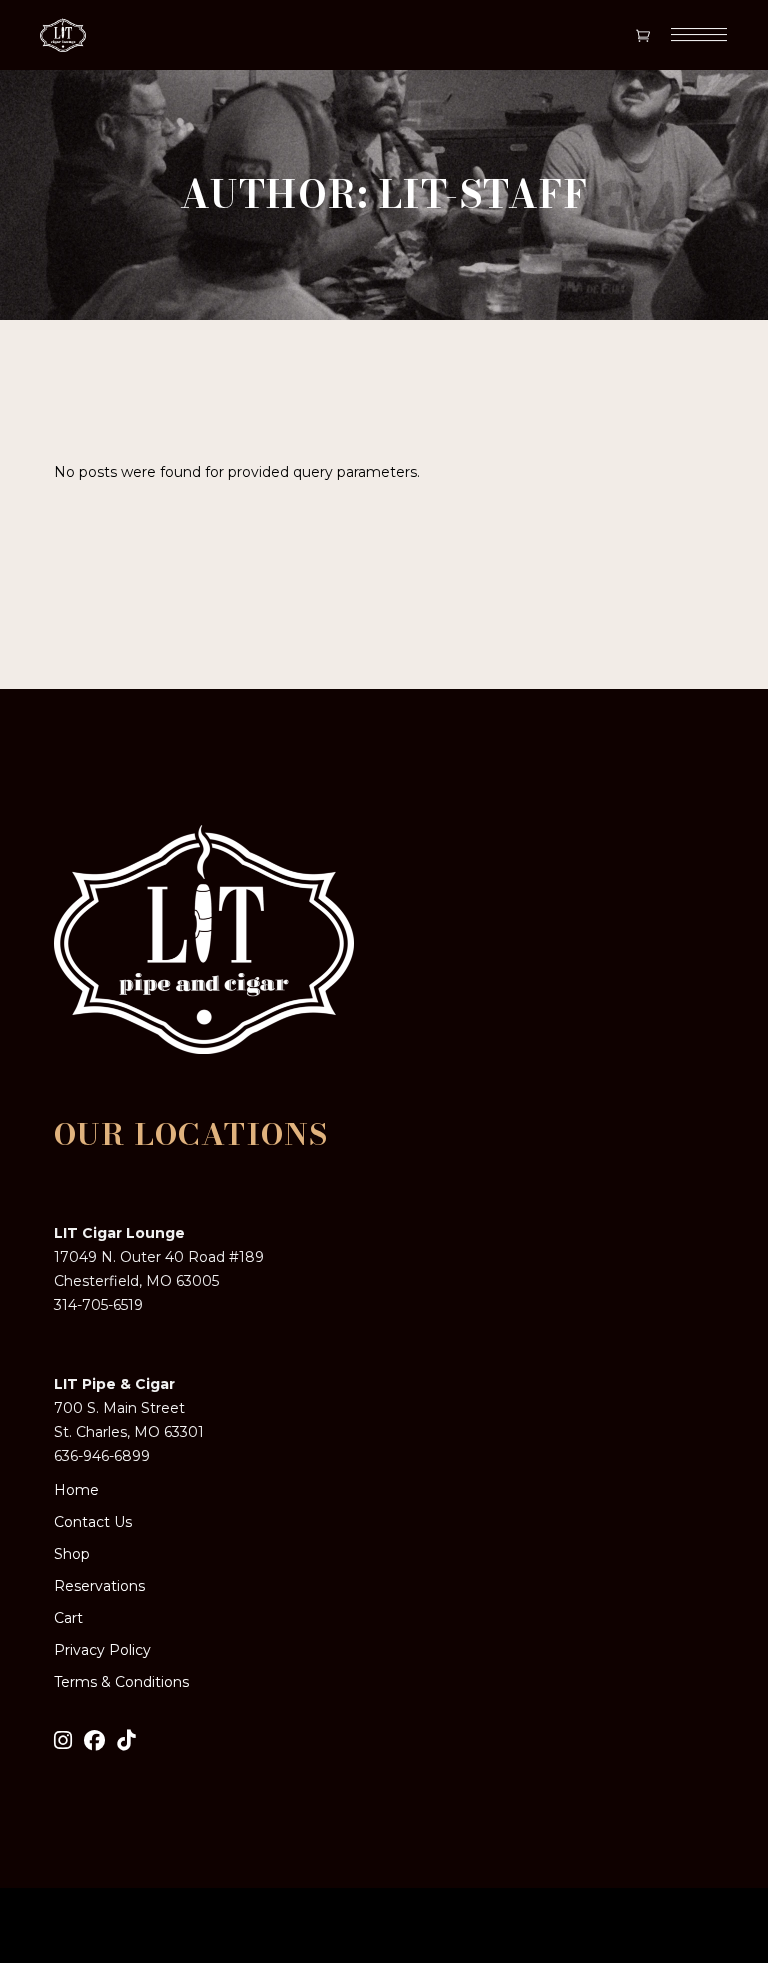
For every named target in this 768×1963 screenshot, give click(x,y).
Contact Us (93, 1522)
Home (76, 1490)
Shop (72, 1554)
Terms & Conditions (121, 1682)
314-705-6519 (98, 1305)
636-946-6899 (102, 1456)
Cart (68, 1618)
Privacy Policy (102, 1650)
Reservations (99, 1586)
